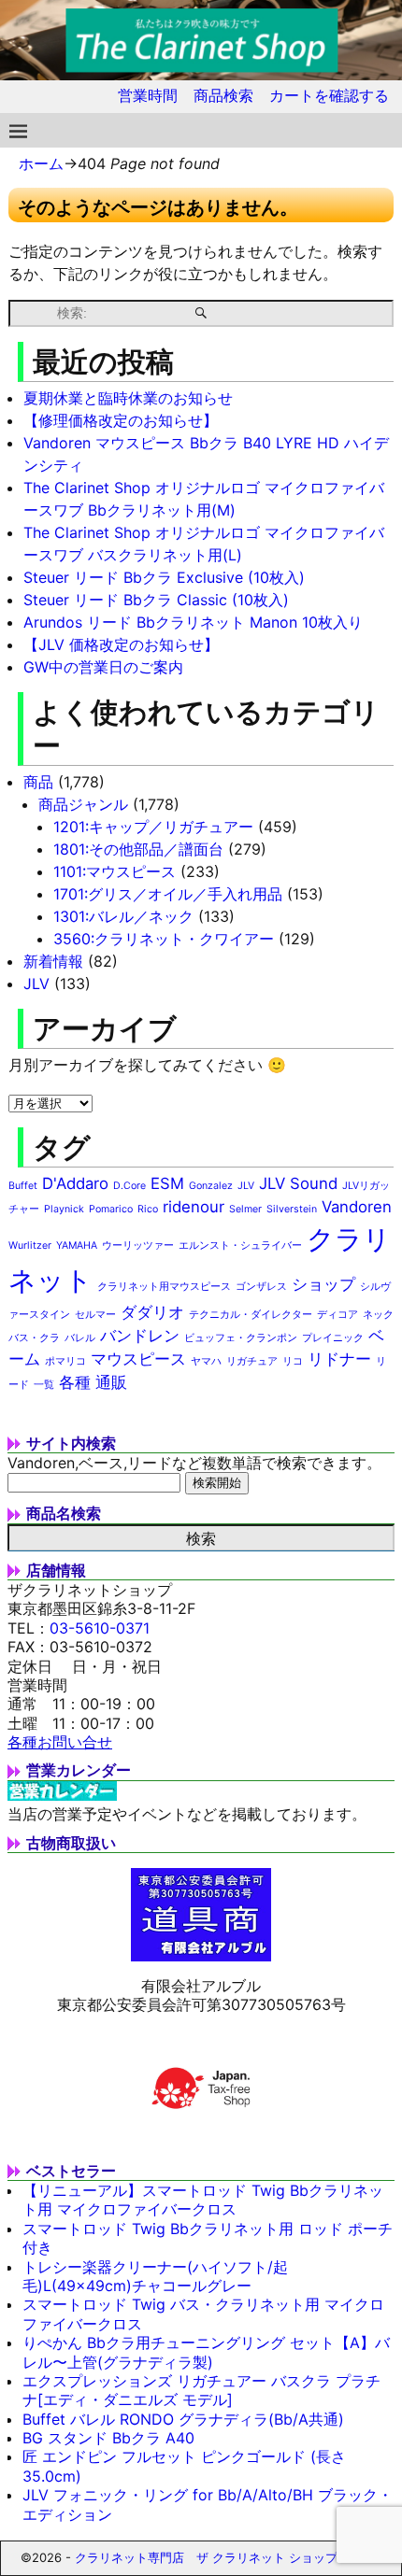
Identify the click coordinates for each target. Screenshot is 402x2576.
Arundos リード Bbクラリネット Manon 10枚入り (193, 622)
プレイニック (333, 1338)
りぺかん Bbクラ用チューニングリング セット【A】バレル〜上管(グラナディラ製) (206, 2352)
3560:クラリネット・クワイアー (164, 939)
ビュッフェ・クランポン (241, 1338)
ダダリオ (152, 1312)
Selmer (245, 1209)
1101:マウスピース (115, 871)
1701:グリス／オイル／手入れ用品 (168, 894)
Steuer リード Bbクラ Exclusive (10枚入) (164, 577)
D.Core (129, 1186)
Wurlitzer (30, 1246)
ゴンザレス (261, 1287)
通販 (111, 1382)
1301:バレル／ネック (123, 916)
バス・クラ (34, 1338)
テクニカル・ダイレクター (251, 1315)
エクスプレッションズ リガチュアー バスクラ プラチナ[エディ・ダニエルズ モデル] (201, 2390)
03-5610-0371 (100, 1628)
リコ (293, 1361)
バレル (80, 1338)
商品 (38, 782)
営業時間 (148, 95)
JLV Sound (298, 1183)
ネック (378, 1315)
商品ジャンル (83, 804)
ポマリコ (65, 1361)
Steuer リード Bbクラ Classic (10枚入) (156, 600)
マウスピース (138, 1359)
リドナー (339, 1359)
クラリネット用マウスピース (164, 1287)
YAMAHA (77, 1246)
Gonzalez (211, 1186)
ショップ (323, 1284)
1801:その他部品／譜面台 (138, 849)
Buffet (23, 1186)
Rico (148, 1209)
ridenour (194, 1207)
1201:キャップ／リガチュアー (153, 827)
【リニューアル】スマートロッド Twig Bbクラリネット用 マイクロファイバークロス (203, 2200)
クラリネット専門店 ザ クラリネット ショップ (206, 2557)
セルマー (95, 1315)
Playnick (64, 1209)
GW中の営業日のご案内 (103, 667)
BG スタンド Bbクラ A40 (108, 2438)
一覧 (44, 1385)
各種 (75, 1382)
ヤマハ (206, 1361)
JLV (36, 984)
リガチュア (252, 1361)
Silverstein (292, 1209)
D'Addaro (75, 1183)
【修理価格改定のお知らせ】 (121, 420)
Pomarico (111, 1209)
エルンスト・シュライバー (240, 1246)
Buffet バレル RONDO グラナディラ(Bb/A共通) (183, 2419)
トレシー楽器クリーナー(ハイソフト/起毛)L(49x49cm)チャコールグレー (155, 2276)
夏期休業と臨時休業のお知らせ (128, 398)
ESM (167, 1183)
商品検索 (223, 95)
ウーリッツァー (138, 1246)
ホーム (41, 163)
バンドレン (140, 1336)
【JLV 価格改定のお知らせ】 (121, 644)
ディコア (337, 1315)
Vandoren (357, 1207)
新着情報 (53, 961)
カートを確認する (329, 95)
